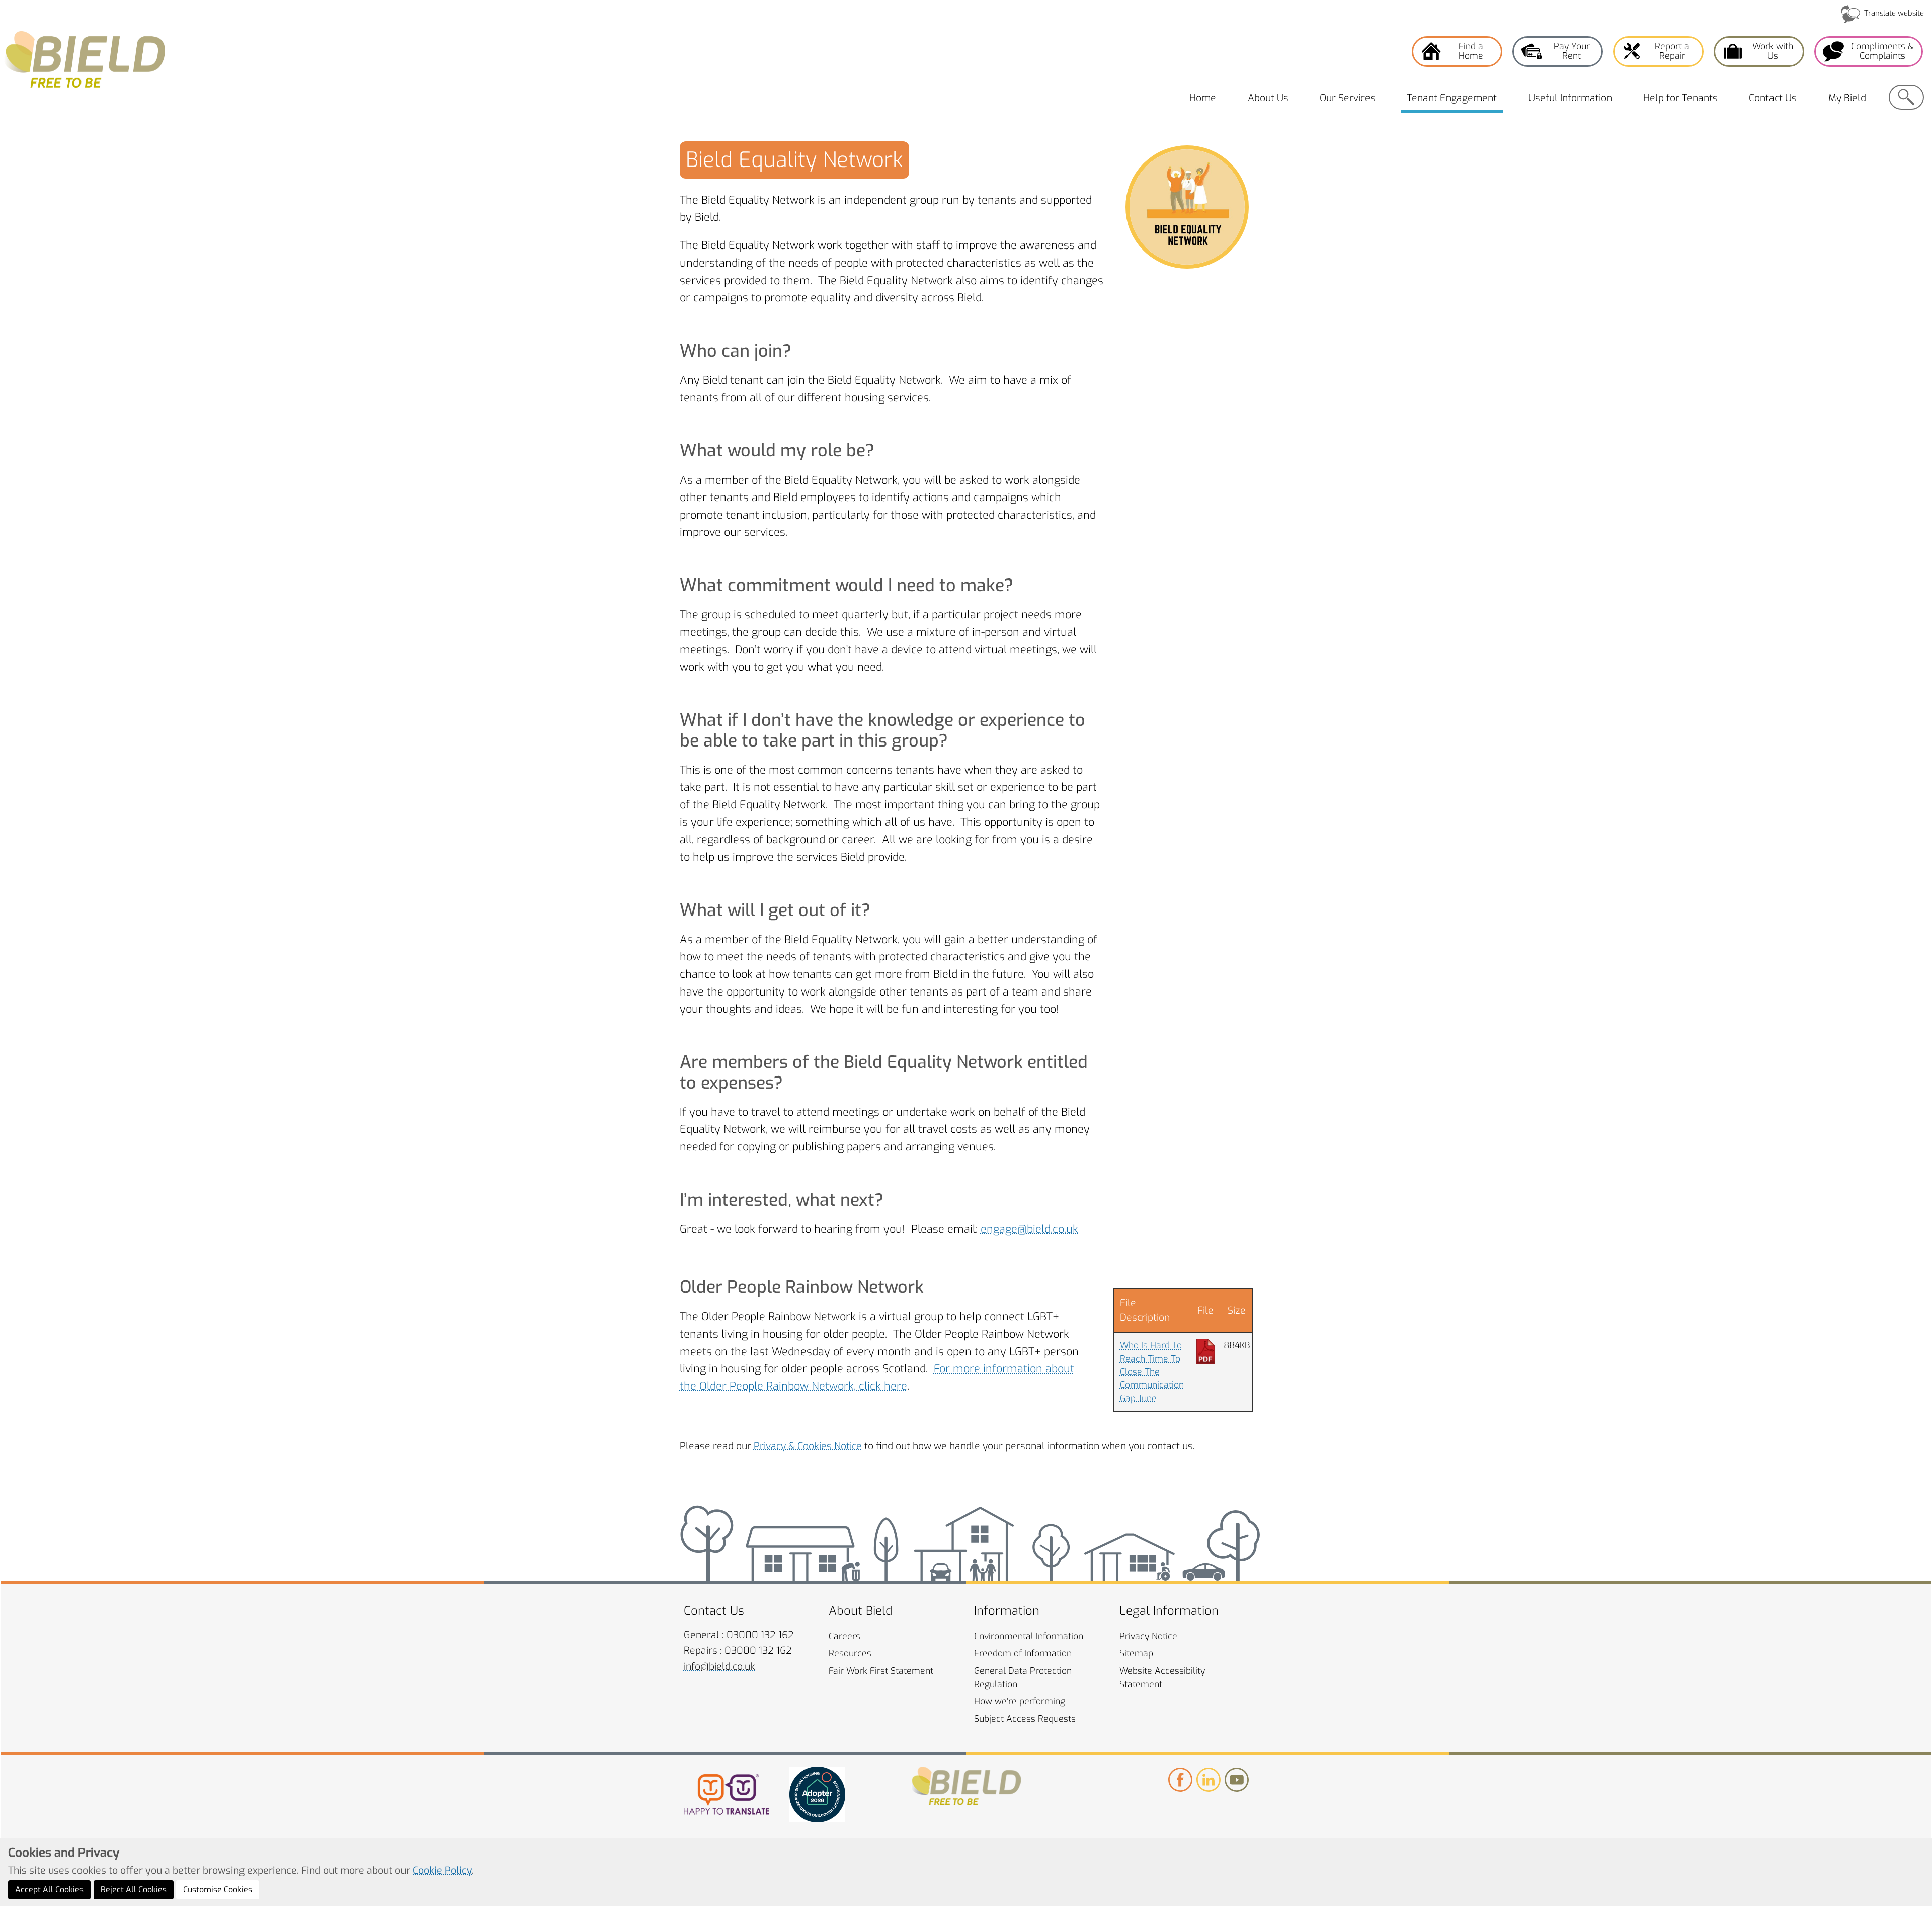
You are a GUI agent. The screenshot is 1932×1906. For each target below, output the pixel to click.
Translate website (1894, 13)
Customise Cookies (218, 1890)
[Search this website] (1906, 97)
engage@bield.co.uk (1029, 1229)
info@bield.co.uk (719, 1666)
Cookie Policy (442, 1870)
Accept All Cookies (49, 1890)
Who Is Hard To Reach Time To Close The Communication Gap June (1152, 1372)
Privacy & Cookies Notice (808, 1446)
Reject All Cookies (134, 1890)
